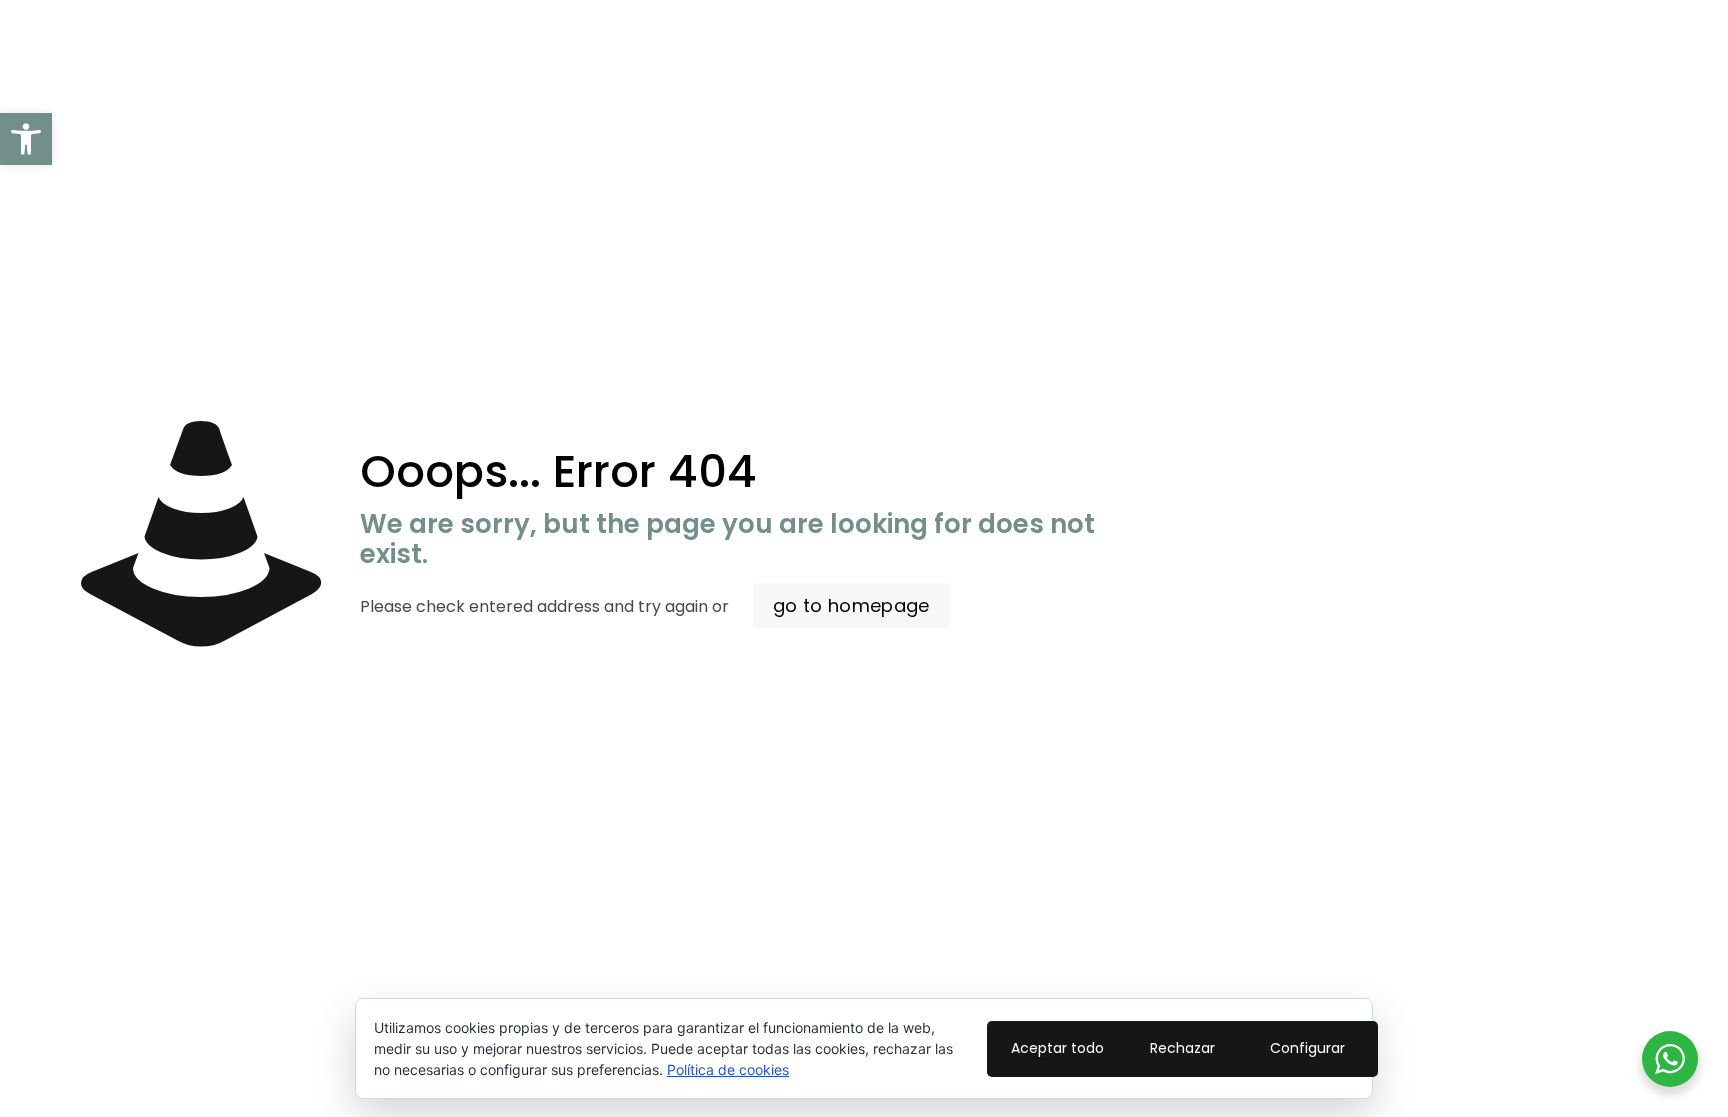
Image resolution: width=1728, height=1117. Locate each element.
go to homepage (851, 605)
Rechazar (1182, 1048)
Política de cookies (728, 1069)
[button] (26, 139)
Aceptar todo (1057, 1048)
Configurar (1307, 1048)
